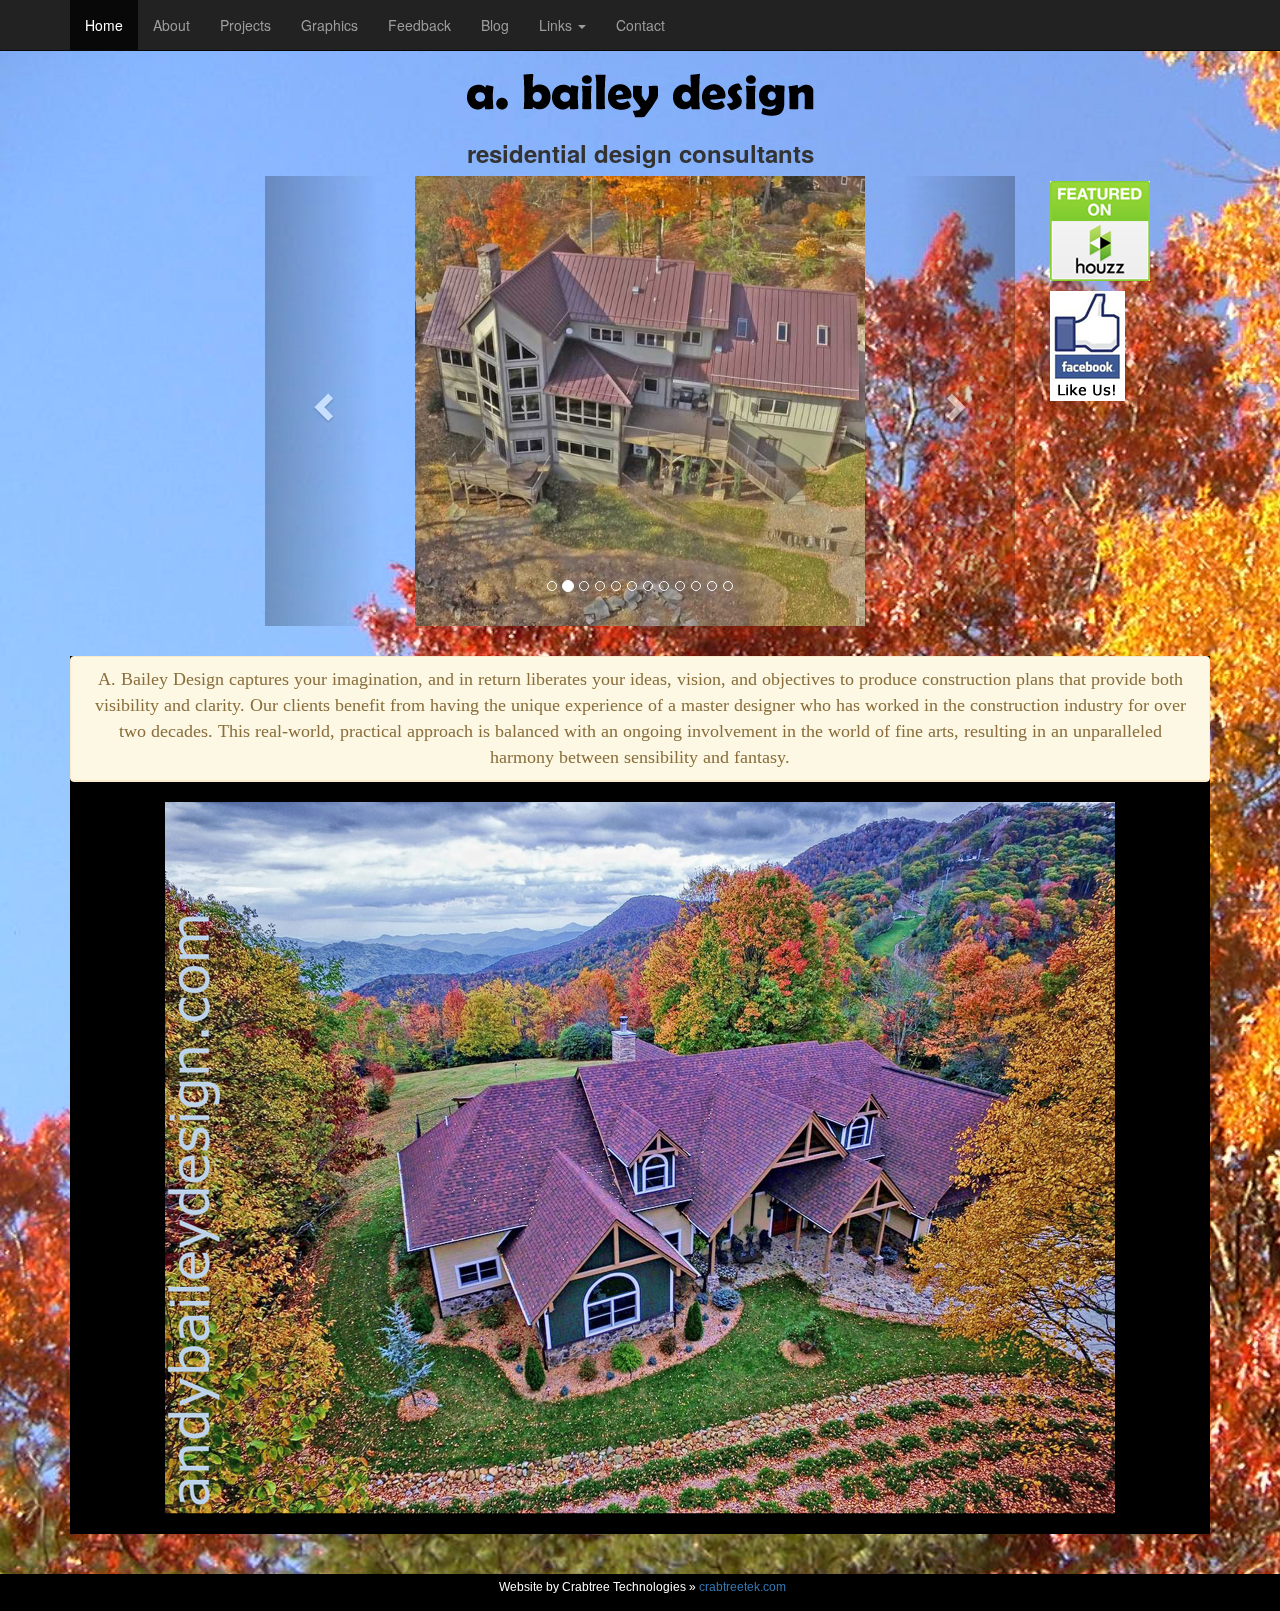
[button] (321, 401)
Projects (245, 25)
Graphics (329, 25)
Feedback (419, 25)
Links (557, 25)
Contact (640, 25)
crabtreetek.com (742, 1587)
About (171, 25)
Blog (495, 25)
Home (104, 25)
